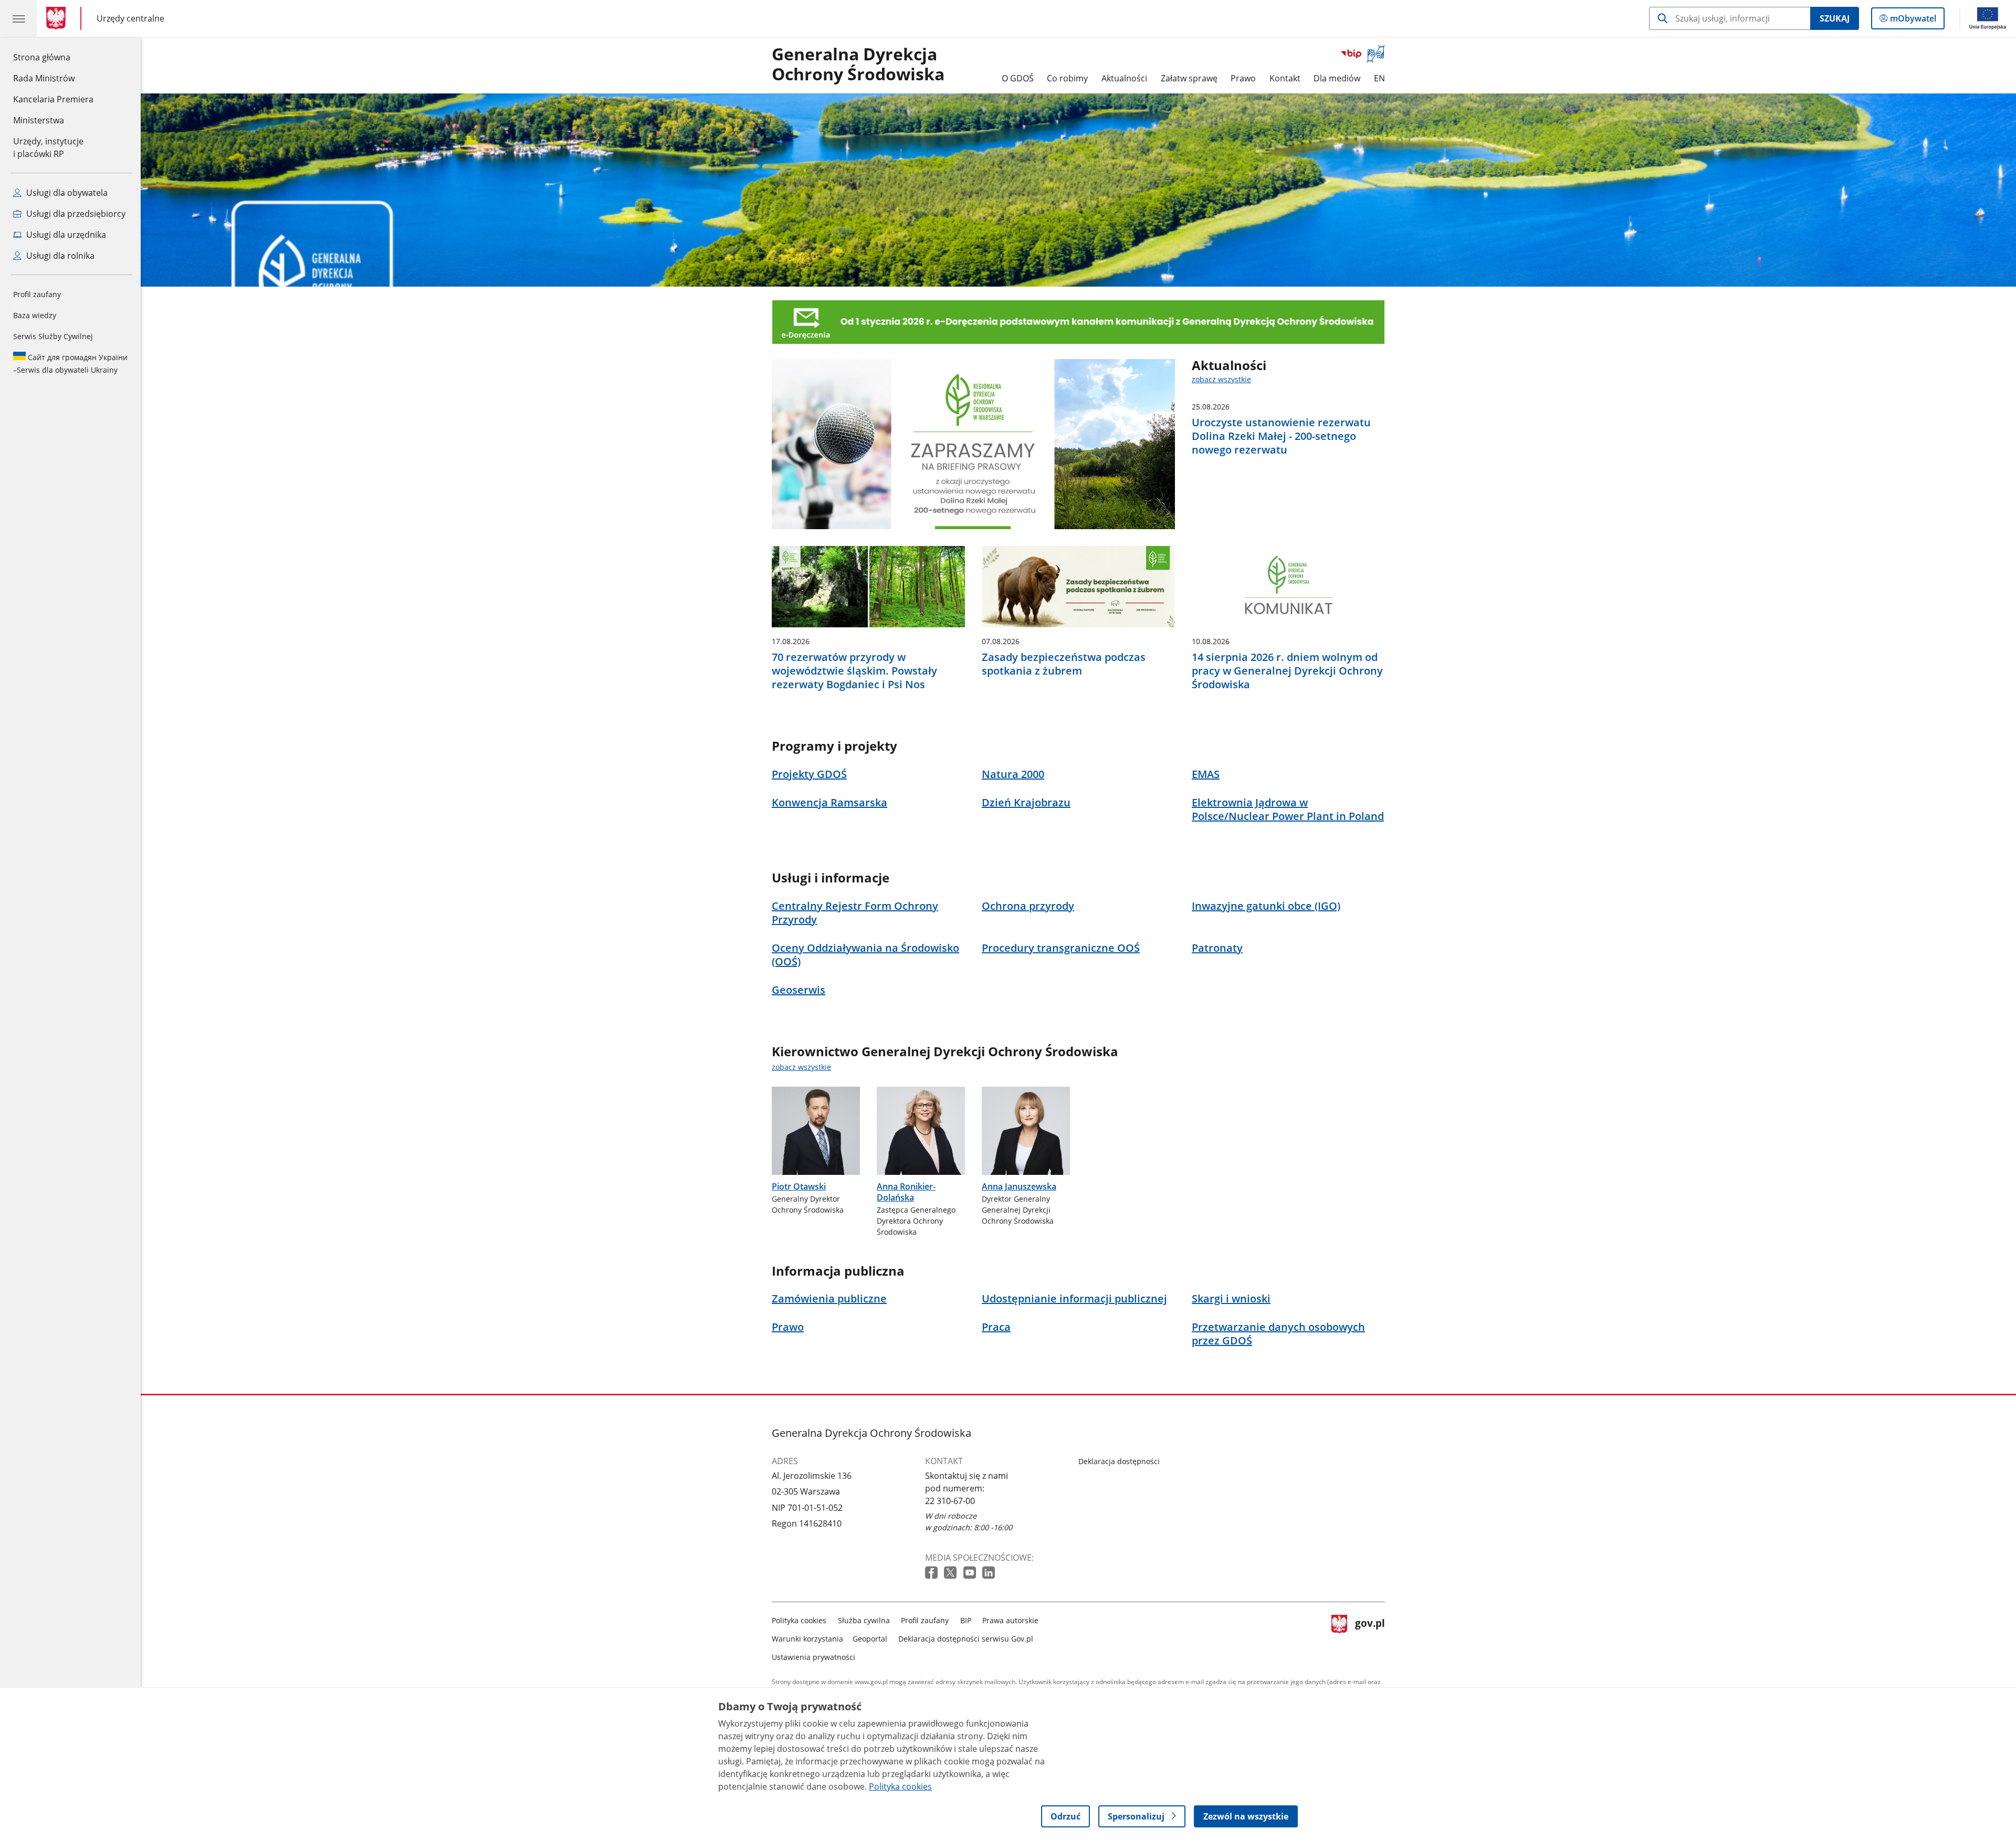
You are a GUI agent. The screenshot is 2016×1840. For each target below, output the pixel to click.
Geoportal (870, 1639)
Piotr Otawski (799, 1186)
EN (1379, 78)
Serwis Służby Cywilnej (53, 336)
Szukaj (1835, 18)
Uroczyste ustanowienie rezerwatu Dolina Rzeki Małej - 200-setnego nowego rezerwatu (1281, 436)
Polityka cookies (799, 1620)
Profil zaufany (37, 294)
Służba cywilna (864, 1620)
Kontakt (1285, 78)
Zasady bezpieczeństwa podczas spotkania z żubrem (1064, 664)
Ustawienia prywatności (813, 1657)
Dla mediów (1337, 78)
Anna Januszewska (1019, 1186)
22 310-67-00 (950, 1501)
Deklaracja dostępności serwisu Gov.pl (966, 1639)
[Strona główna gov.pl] (58, 18)
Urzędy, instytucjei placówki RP (48, 148)
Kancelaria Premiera (53, 99)
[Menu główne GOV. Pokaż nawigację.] (18, 18)
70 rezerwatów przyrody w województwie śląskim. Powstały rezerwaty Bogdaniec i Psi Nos (854, 671)
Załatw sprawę (1189, 78)
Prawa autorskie (1010, 1620)
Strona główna (53, 57)
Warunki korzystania (807, 1639)
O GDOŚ (1018, 78)
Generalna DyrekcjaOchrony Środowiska (858, 65)
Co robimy (1067, 78)
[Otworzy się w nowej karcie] (932, 1573)
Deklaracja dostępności (1119, 1461)
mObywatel (1913, 21)
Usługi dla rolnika (59, 256)
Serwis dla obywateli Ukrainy (70, 364)
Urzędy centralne (130, 18)
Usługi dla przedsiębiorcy (75, 214)
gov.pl (1370, 1637)
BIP (966, 1620)
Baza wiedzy (35, 315)
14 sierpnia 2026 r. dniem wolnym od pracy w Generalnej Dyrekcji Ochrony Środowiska (1287, 671)
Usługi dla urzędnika (65, 235)
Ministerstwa (39, 120)
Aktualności (1124, 78)
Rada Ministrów (44, 78)
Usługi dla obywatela (66, 193)
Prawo (1243, 78)
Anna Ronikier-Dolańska (906, 1192)
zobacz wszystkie (1221, 379)
